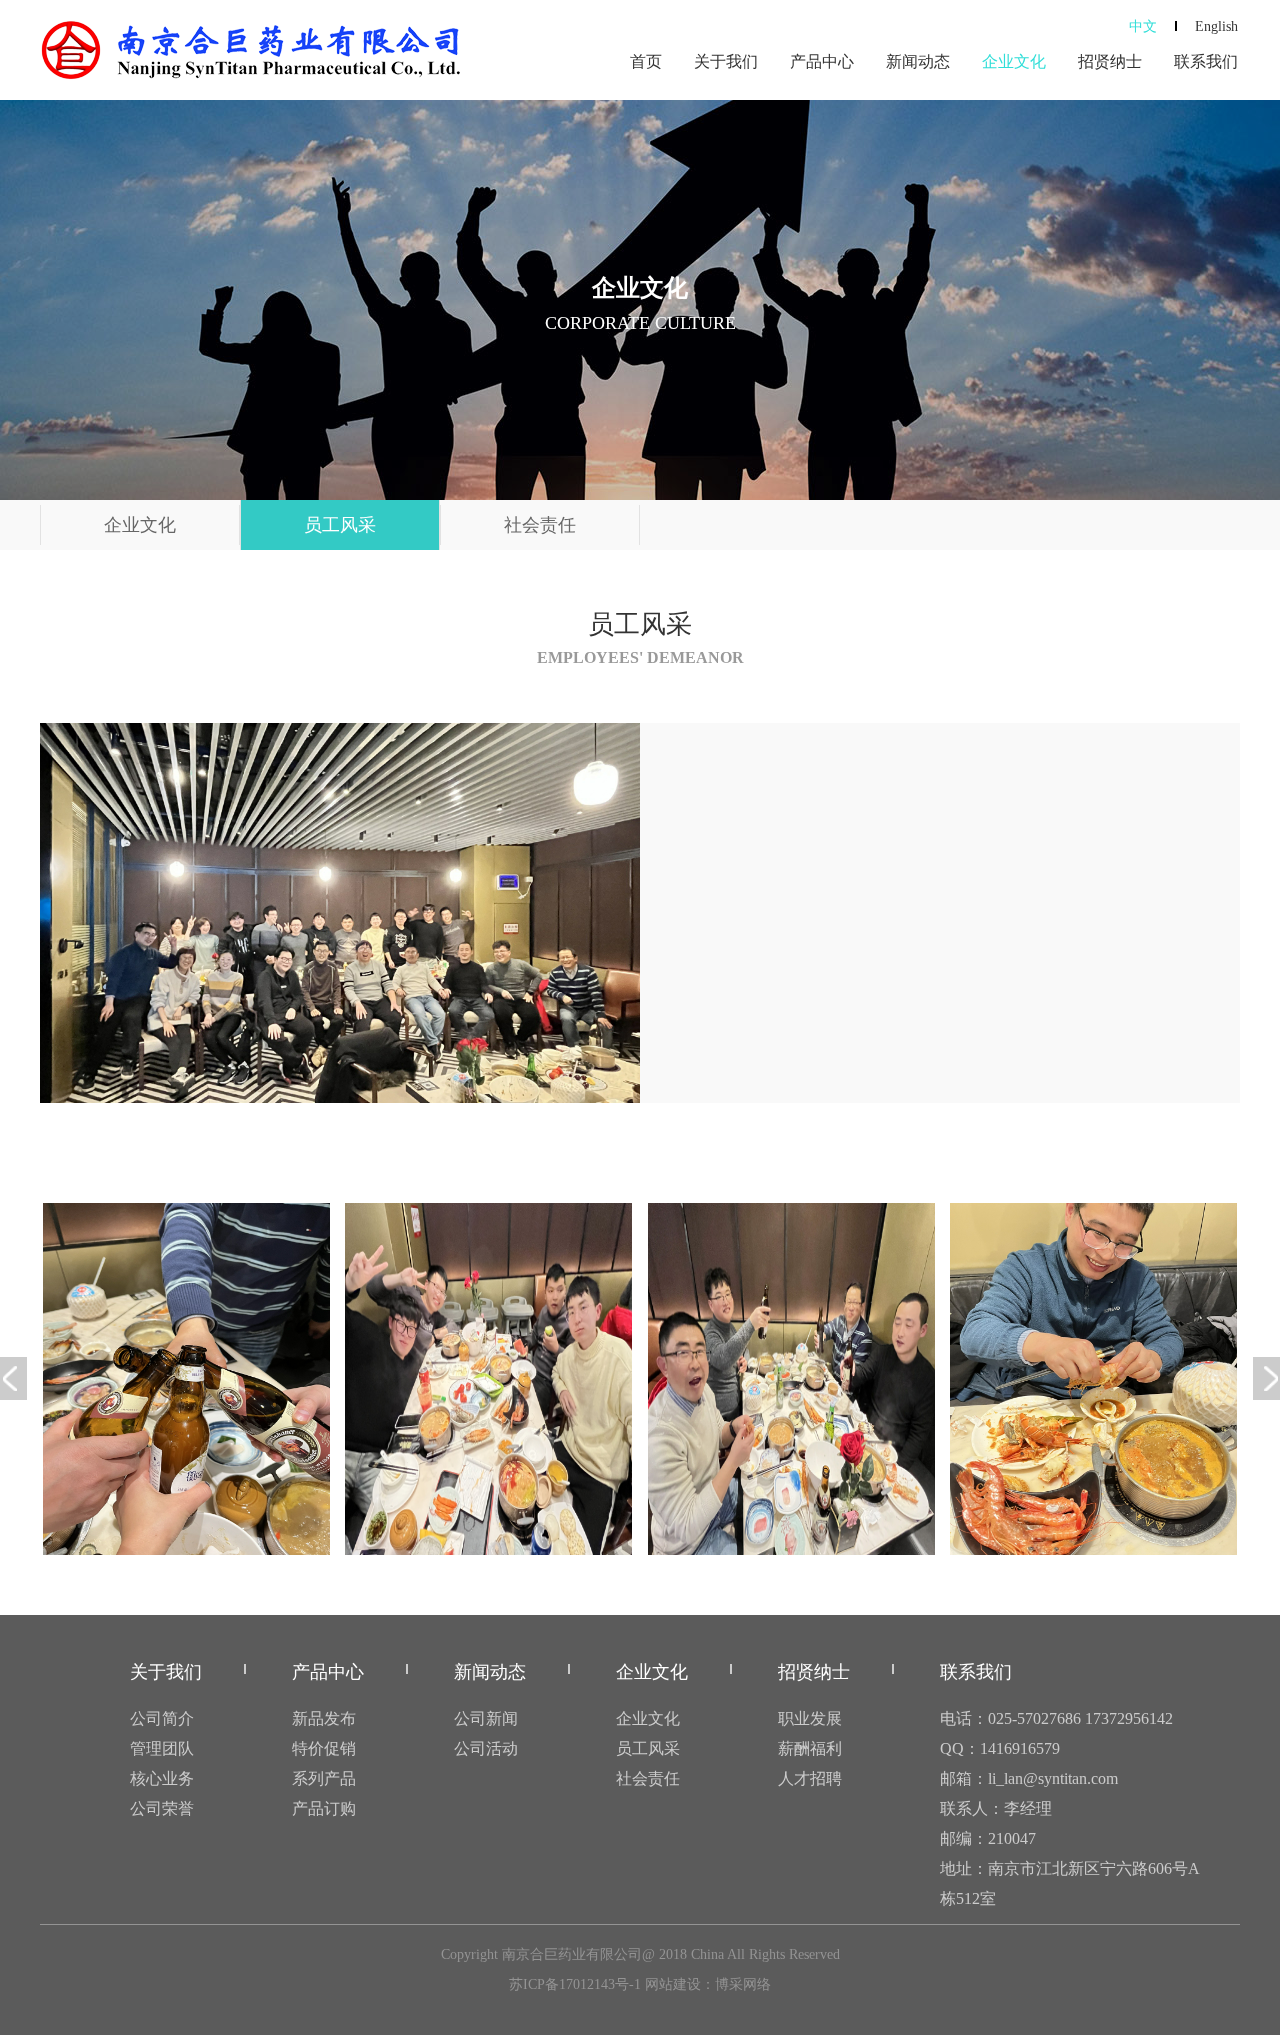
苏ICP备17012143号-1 (575, 1984)
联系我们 (1206, 61)
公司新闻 (486, 1718)
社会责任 (540, 525)
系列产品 (324, 1778)
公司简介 (162, 1718)
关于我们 (726, 61)
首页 (646, 61)
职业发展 (810, 1718)
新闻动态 (918, 61)
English (1216, 26)
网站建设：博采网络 (708, 1984)
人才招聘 (810, 1778)
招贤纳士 (1110, 61)
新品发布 (324, 1718)
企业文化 (1014, 61)
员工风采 (340, 525)
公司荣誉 (162, 1808)
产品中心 (822, 61)
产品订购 (324, 1808)
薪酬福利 (810, 1748)
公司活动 (486, 1748)
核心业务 (162, 1778)
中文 (1143, 26)
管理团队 (162, 1748)
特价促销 (324, 1748)
